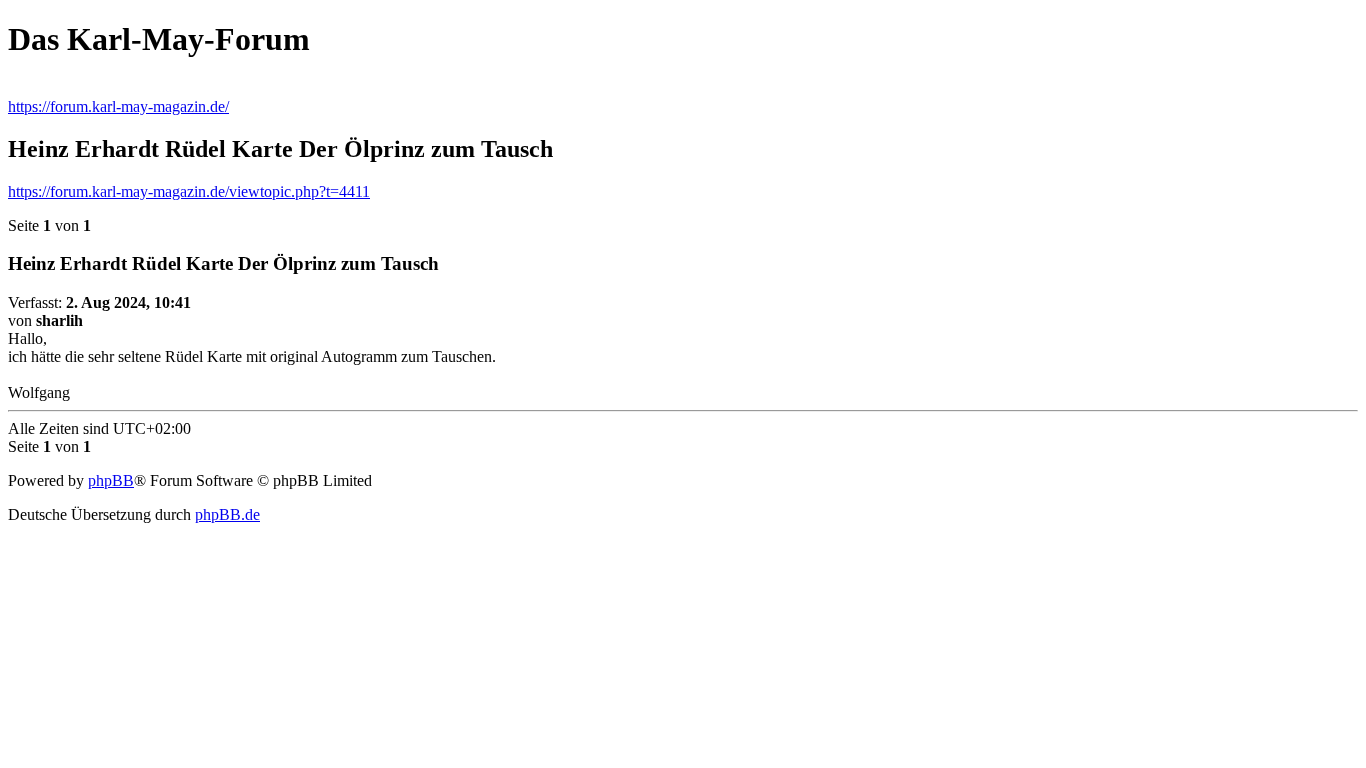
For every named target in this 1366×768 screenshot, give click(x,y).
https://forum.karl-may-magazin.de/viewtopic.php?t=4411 (189, 191)
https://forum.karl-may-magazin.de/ (118, 106)
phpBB (111, 480)
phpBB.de (227, 514)
